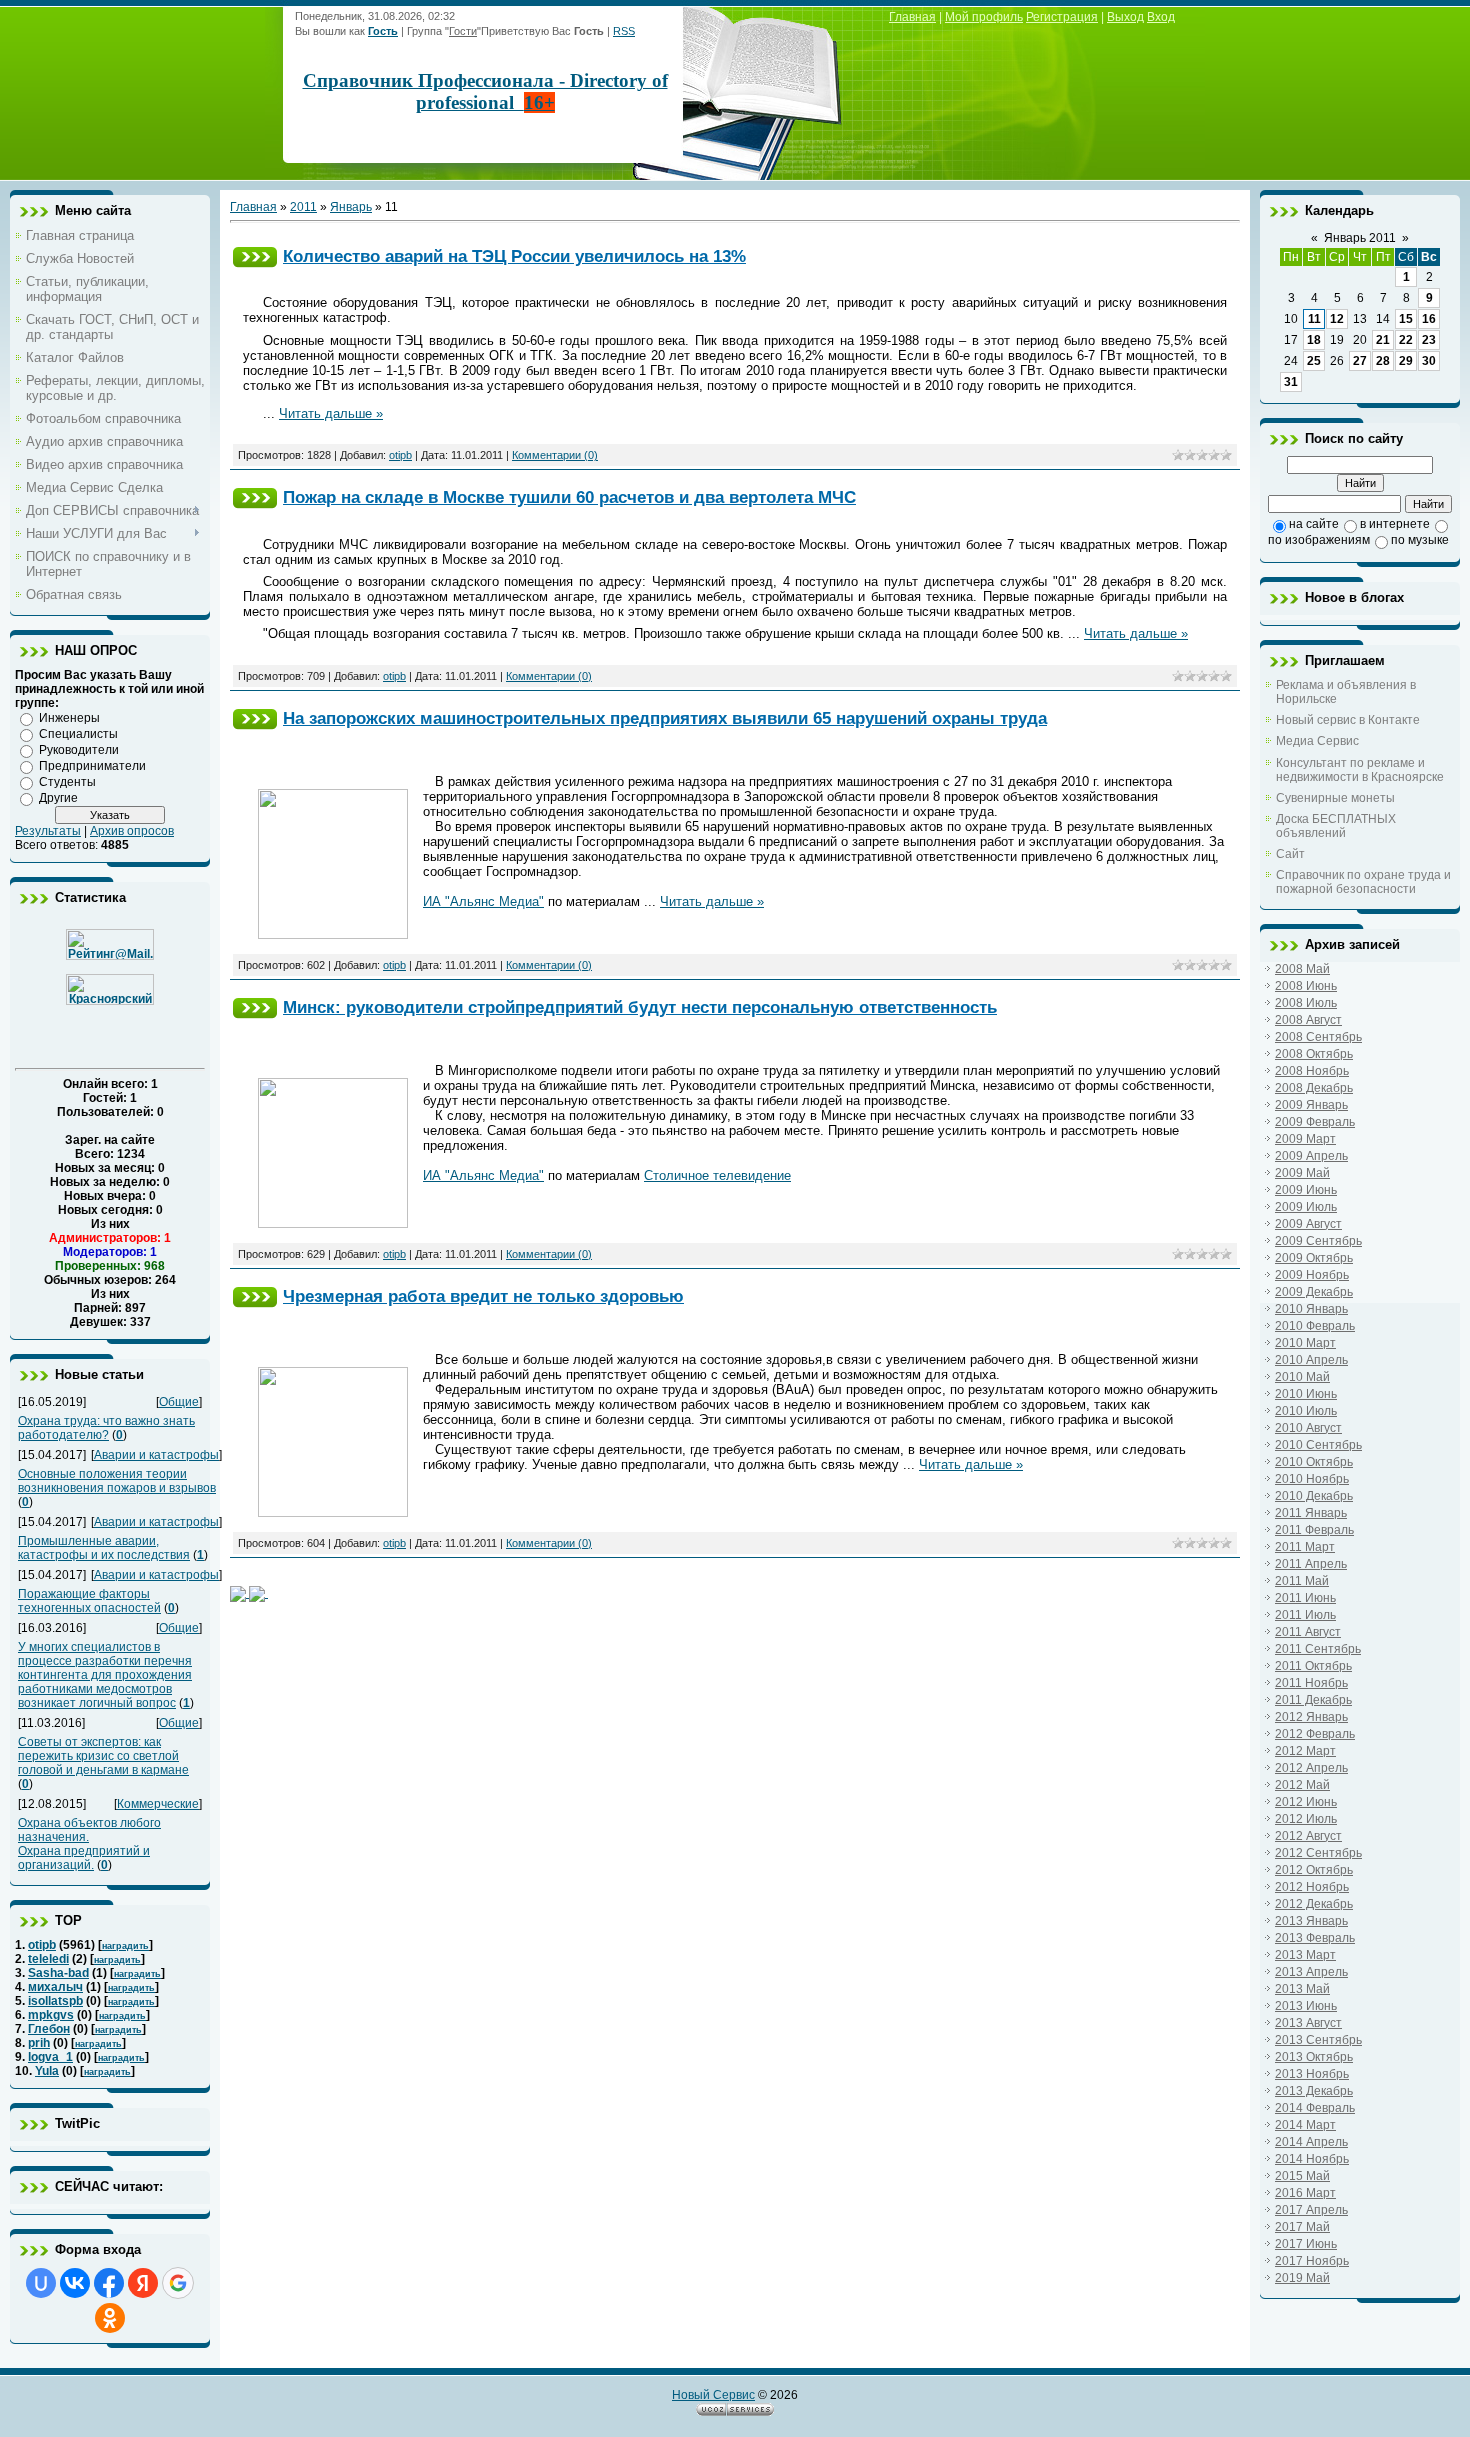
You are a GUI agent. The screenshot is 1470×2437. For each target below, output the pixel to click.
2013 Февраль (1315, 1938)
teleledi (48, 1959)
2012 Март (1305, 1751)
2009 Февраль (1315, 1122)
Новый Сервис (713, 2395)
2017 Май (1302, 2227)
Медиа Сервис (1317, 741)
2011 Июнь (1305, 1598)
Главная (912, 17)
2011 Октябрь (1313, 1666)
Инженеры (69, 718)
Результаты (48, 831)
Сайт (1290, 854)
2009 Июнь (1306, 1190)
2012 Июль (1306, 1819)
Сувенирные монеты (1335, 798)
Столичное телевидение (717, 1175)
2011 (303, 207)
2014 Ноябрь (1312, 2159)
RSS (624, 31)
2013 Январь (1311, 1921)
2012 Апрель (1311, 1768)
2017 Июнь (1306, 2244)
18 (1314, 340)
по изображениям (1319, 540)
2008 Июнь (1306, 986)
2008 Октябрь (1314, 1054)
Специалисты (78, 734)
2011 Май (1302, 1581)
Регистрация (1062, 17)
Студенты (67, 782)
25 (1314, 361)
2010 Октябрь (1314, 1462)
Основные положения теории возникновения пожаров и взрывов (117, 1481)
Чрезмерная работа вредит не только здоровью (483, 1296)
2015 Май (1302, 2176)
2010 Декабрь (1314, 1496)
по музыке (1420, 540)
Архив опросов (132, 831)
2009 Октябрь (1314, 1258)
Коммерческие (158, 1804)
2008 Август (1308, 1020)
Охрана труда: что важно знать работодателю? (106, 1428)
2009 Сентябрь (1318, 1241)
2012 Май (1302, 1785)
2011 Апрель (1311, 1564)
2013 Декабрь (1314, 2091)
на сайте (1314, 524)
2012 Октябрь (1314, 1870)
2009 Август (1308, 1224)
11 (1314, 319)
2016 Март (1305, 2193)
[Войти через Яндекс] (143, 2283)
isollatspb (55, 2001)
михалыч (55, 1987)
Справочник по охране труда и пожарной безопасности (1363, 882)
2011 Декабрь (1313, 1700)
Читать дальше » (331, 413)
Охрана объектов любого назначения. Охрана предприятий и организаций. (89, 1844)
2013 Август (1308, 2023)
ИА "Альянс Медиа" (483, 901)
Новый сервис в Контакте (1348, 720)
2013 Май (1302, 1989)
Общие (179, 1402)
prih (39, 2043)
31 (1291, 382)
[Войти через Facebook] (109, 2283)
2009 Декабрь (1314, 1292)
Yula (47, 2071)
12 (1337, 319)
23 (1429, 340)
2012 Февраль (1315, 1734)
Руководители (79, 750)
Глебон (49, 2029)
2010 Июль (1306, 1411)
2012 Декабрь (1314, 1904)
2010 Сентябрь (1318, 1445)
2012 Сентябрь (1318, 1853)
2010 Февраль (1315, 1326)
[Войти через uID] (41, 2283)
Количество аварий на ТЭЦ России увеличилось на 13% (514, 256)
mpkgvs (51, 2015)
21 (1383, 340)
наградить (125, 1946)
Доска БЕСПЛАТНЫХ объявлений (1336, 826)
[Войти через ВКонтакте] (75, 2283)
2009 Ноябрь (1312, 1275)
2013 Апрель (1311, 1972)
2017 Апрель (1311, 2210)
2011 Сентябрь (1318, 1649)
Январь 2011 (1360, 238)
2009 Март (1305, 1139)
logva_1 (50, 2057)
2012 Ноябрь (1312, 1887)
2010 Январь (1311, 1309)
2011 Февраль (1314, 1530)
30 (1429, 361)
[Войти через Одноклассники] (110, 2318)
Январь (351, 207)
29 (1406, 361)
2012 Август (1308, 1836)
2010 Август (1308, 1428)
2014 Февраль (1315, 2108)
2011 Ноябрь (1311, 1683)
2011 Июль (1305, 1615)
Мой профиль (984, 17)
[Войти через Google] (178, 2283)
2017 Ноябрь (1312, 2261)
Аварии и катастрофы (156, 1455)
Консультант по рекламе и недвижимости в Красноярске (1360, 770)
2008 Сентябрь (1318, 1037)
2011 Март (1305, 1547)
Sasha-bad (58, 1973)
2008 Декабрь (1314, 1088)
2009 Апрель (1311, 1156)
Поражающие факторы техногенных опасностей (89, 1601)
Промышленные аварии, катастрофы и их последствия (104, 1548)
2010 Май (1302, 1377)
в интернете (1395, 524)
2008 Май (1302, 969)
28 (1383, 361)
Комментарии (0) (555, 455)
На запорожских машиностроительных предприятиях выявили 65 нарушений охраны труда (665, 718)
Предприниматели (92, 766)
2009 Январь (1311, 1105)
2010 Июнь (1306, 1394)
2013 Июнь (1306, 2006)
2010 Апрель (1311, 1360)
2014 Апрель (1311, 2142)
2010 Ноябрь (1312, 1479)
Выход (1125, 17)
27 (1360, 361)
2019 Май (1302, 2278)
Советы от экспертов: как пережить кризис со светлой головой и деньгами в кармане (103, 1756)
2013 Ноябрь (1312, 2074)
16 (1429, 319)
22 (1406, 340)
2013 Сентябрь (1318, 2040)
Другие (58, 798)
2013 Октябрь (1314, 2057)
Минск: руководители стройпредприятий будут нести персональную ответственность (640, 1007)
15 (1406, 319)
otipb (42, 1945)
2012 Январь (1311, 1717)
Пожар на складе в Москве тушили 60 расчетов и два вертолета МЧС (569, 497)
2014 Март (1305, 2125)
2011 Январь (1311, 1513)
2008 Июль (1306, 1003)
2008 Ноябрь (1312, 1071)
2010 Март (1305, 1343)
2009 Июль (1306, 1207)
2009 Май (1302, 1173)
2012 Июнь (1306, 1802)
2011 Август (1308, 1632)
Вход (1161, 17)
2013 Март (1305, 1955)
